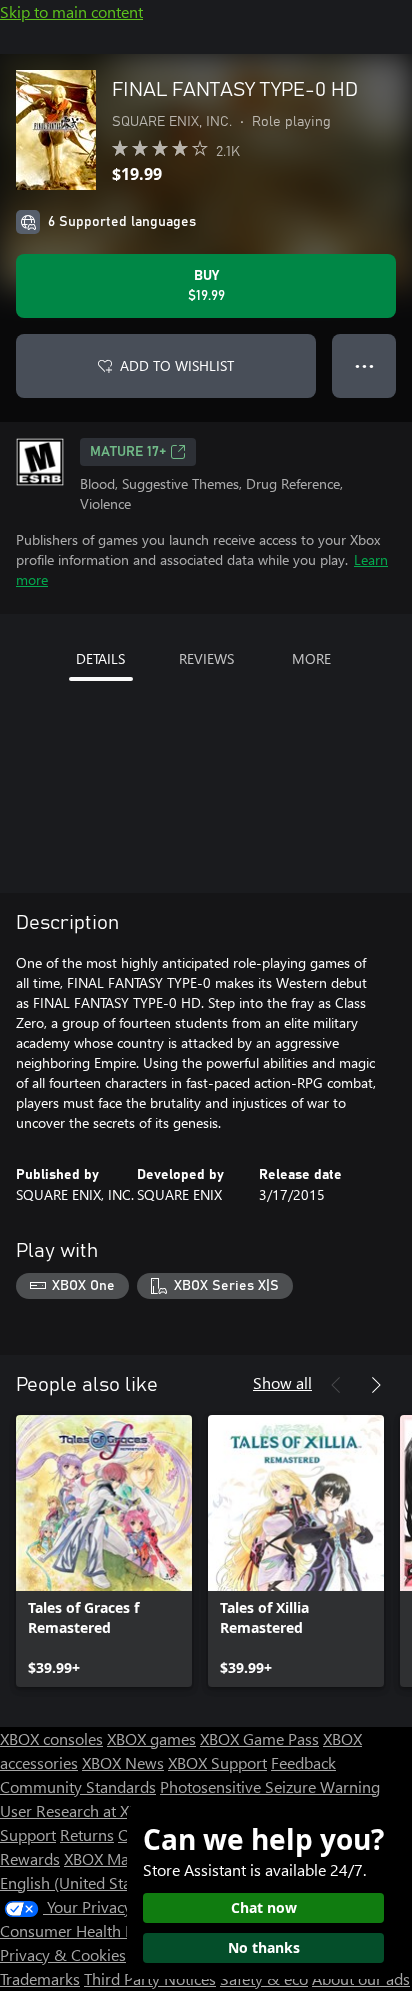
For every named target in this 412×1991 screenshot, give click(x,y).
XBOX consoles (51, 1738)
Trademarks (40, 1978)
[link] (104, 1551)
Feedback (303, 1762)
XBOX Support (217, 1762)
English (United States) (78, 1882)
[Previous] (336, 1385)
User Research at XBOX (81, 1810)
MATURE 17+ (128, 452)
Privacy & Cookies (63, 1954)
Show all (282, 1382)
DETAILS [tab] (100, 658)
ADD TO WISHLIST (177, 365)
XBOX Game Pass (259, 1738)
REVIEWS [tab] (206, 658)
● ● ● (364, 365)
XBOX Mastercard (124, 1858)
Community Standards (78, 1786)
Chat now (264, 1907)
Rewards (30, 1858)
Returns (87, 1834)
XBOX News (123, 1762)
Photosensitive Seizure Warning (270, 1786)
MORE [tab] (311, 658)
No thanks (264, 1947)
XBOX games (151, 1738)
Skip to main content (71, 11)
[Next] (376, 1385)
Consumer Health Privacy (87, 1930)
